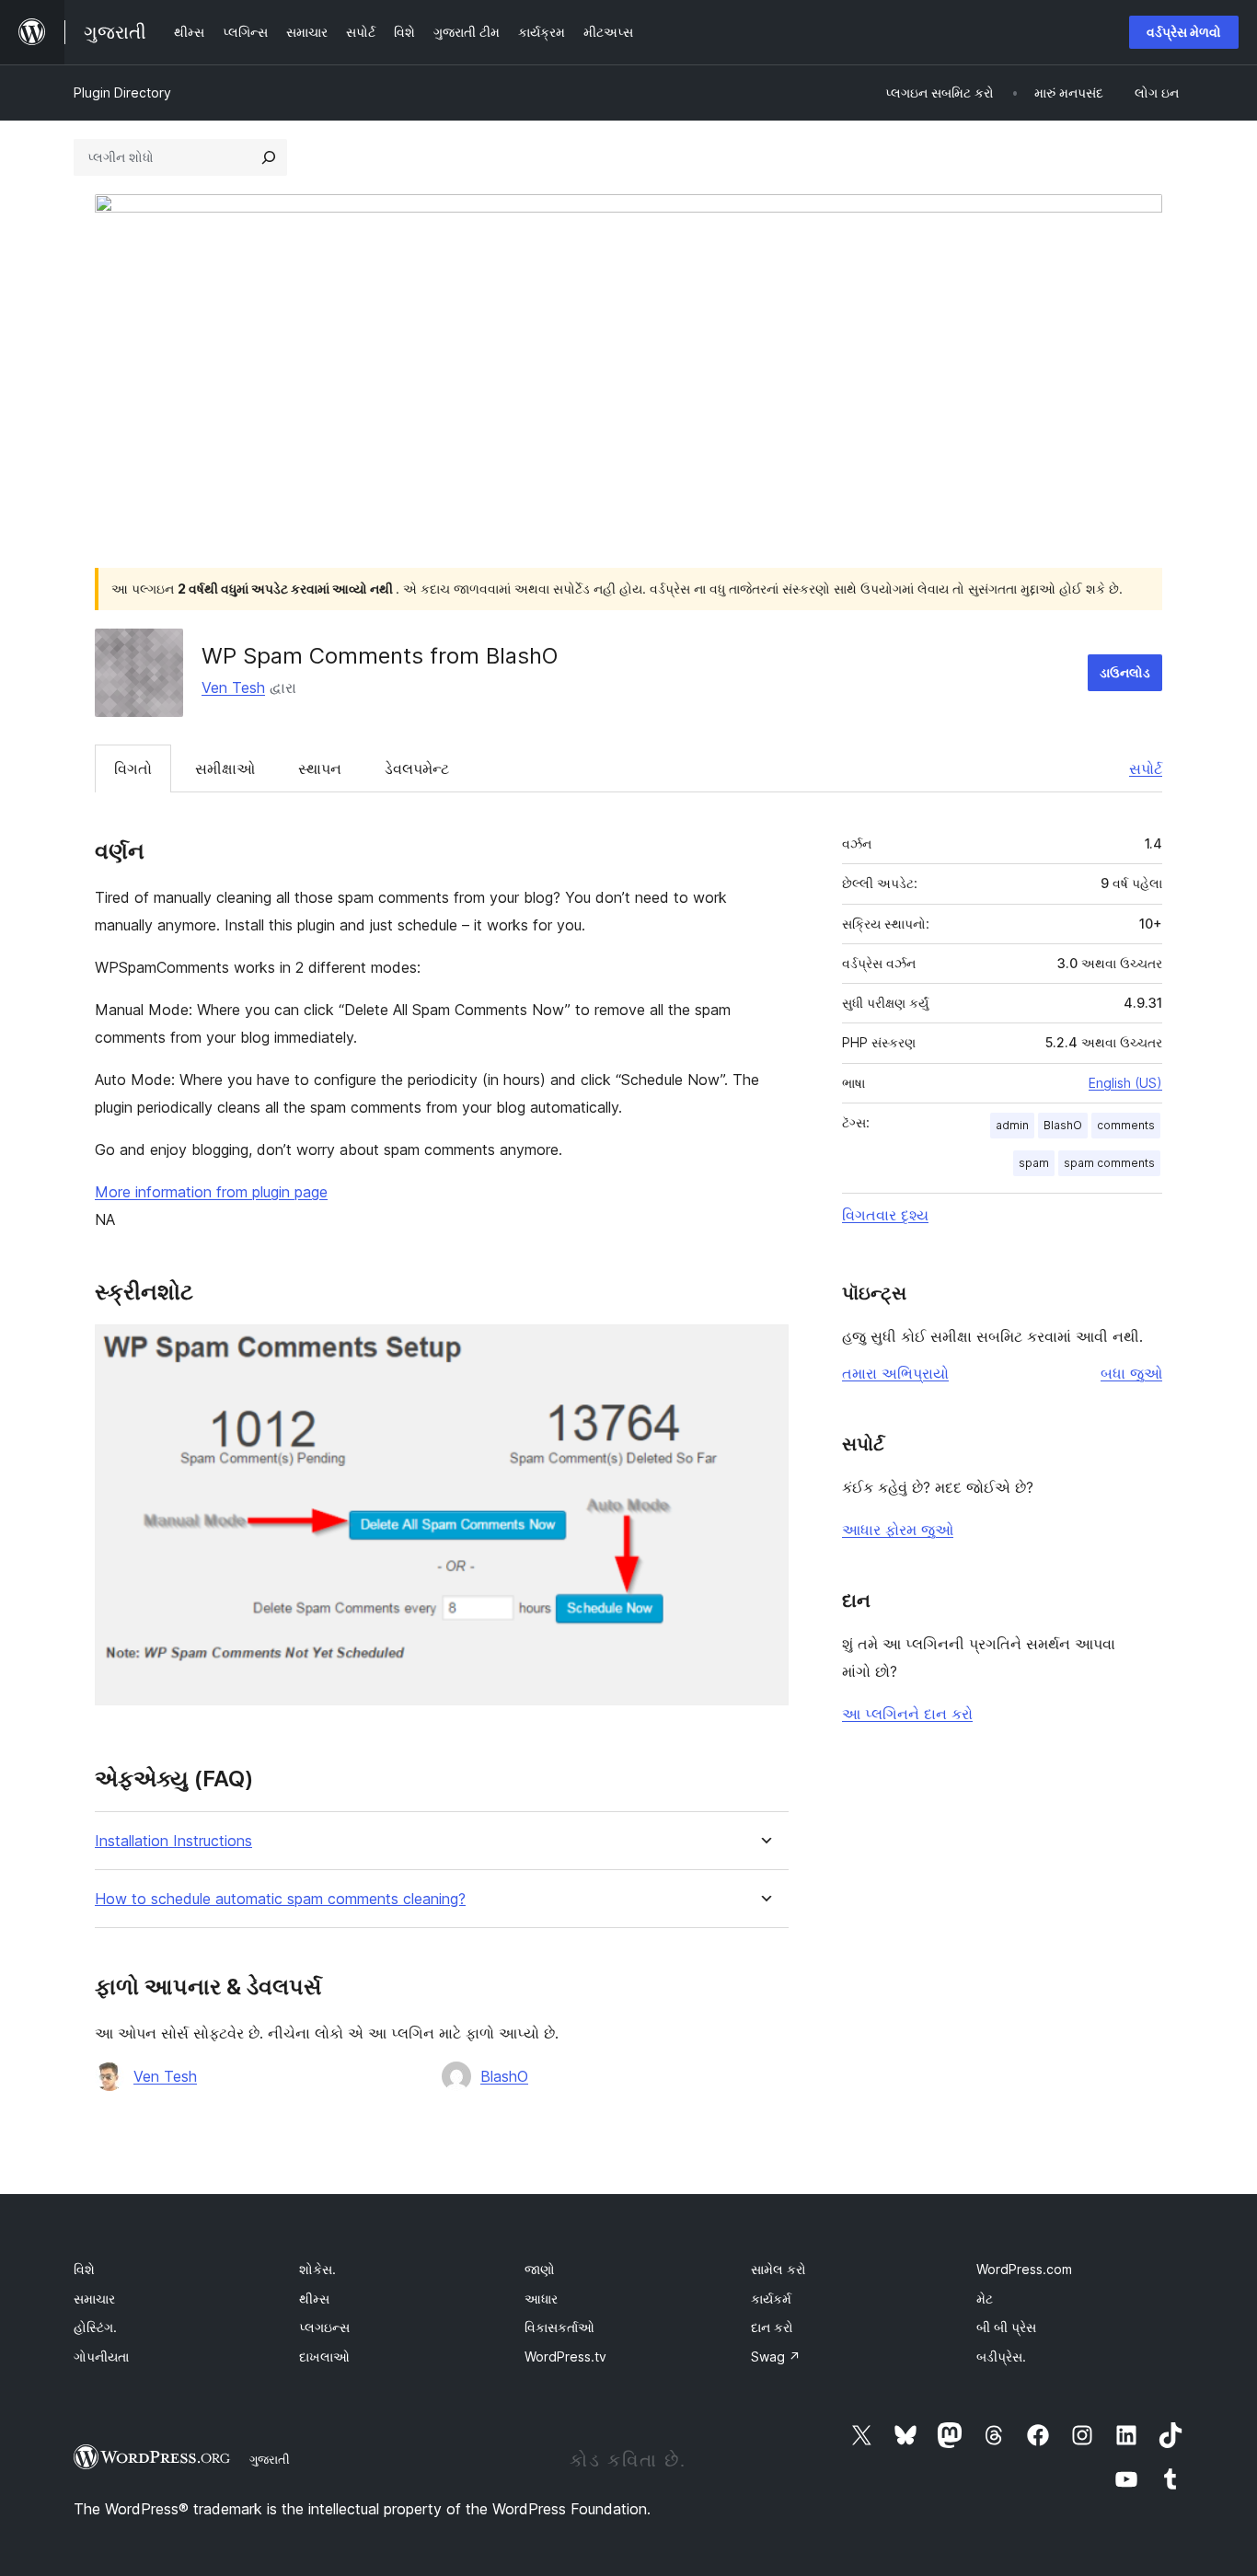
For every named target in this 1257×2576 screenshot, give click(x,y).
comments (1126, 1125)
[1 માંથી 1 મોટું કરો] (764, 1349)
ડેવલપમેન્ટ (417, 768)
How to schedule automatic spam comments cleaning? (280, 1899)
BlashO (504, 2076)
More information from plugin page (211, 1192)
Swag (776, 2357)
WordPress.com (1024, 2269)
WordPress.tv (565, 2357)
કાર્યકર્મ (771, 2299)
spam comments (1109, 1163)
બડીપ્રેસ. (1001, 2357)
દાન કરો (772, 2327)
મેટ (985, 2299)
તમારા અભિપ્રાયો (895, 1373)
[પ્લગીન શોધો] (269, 157)
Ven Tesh (233, 687)
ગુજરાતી (270, 2459)
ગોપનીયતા (101, 2357)
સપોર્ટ (1146, 768)
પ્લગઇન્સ (324, 2327)
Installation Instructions (173, 1841)
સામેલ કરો (778, 2269)
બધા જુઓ (1131, 1373)
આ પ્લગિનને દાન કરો (907, 1714)
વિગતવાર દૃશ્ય (885, 1215)
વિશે (84, 2269)
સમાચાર (94, 2299)
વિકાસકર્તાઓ (559, 2327)
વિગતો (133, 768)
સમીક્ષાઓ (225, 768)
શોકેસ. (317, 2269)
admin (1012, 1125)
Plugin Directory (122, 92)
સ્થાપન (320, 768)
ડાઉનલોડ (1125, 672)
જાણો (540, 2269)
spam (1034, 1163)
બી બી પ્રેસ (1006, 2327)
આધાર (541, 2299)
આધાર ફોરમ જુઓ (898, 1530)
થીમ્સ (314, 2299)
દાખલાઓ (324, 2357)
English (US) (1125, 1083)
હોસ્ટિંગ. (95, 2327)
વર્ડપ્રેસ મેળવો (1184, 32)
